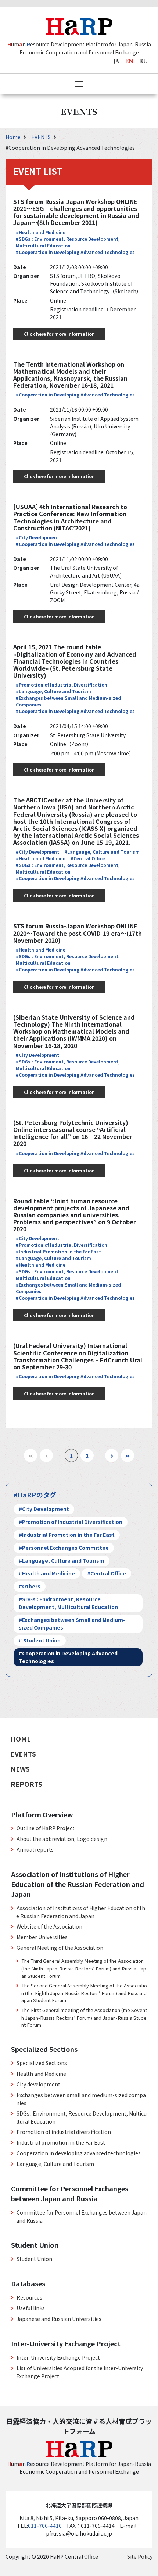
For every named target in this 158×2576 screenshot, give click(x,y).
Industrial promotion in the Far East (61, 2142)
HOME (21, 1739)
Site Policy (140, 2556)
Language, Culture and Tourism (55, 2164)
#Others (30, 1586)
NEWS (20, 1769)
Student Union (34, 2259)
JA (116, 61)
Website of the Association (49, 1926)
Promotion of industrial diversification (64, 2132)
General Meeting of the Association (60, 1948)
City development (38, 2084)
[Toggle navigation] (79, 84)
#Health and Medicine (41, 232)
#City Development (37, 537)
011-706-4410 (45, 2526)
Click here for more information (59, 334)
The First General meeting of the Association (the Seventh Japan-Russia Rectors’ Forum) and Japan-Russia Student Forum (84, 2017)
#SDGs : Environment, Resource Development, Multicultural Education (68, 242)
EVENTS (42, 137)
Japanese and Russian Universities (59, 2319)
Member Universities (42, 1937)
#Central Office (88, 858)
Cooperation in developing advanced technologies (79, 2153)
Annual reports (35, 1849)
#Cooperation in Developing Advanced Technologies (75, 252)
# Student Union (40, 1640)
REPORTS (26, 1784)
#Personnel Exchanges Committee (64, 1548)
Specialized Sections (42, 2063)
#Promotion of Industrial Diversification (62, 684)
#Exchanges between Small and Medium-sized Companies (72, 1624)
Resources (29, 2297)
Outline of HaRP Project (46, 1828)
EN (129, 61)
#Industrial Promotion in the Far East (58, 1251)
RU (143, 61)
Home (14, 137)
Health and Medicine (41, 2074)
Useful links (31, 2308)
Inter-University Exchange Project (58, 2357)
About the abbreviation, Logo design (62, 1839)
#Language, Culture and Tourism (53, 691)
